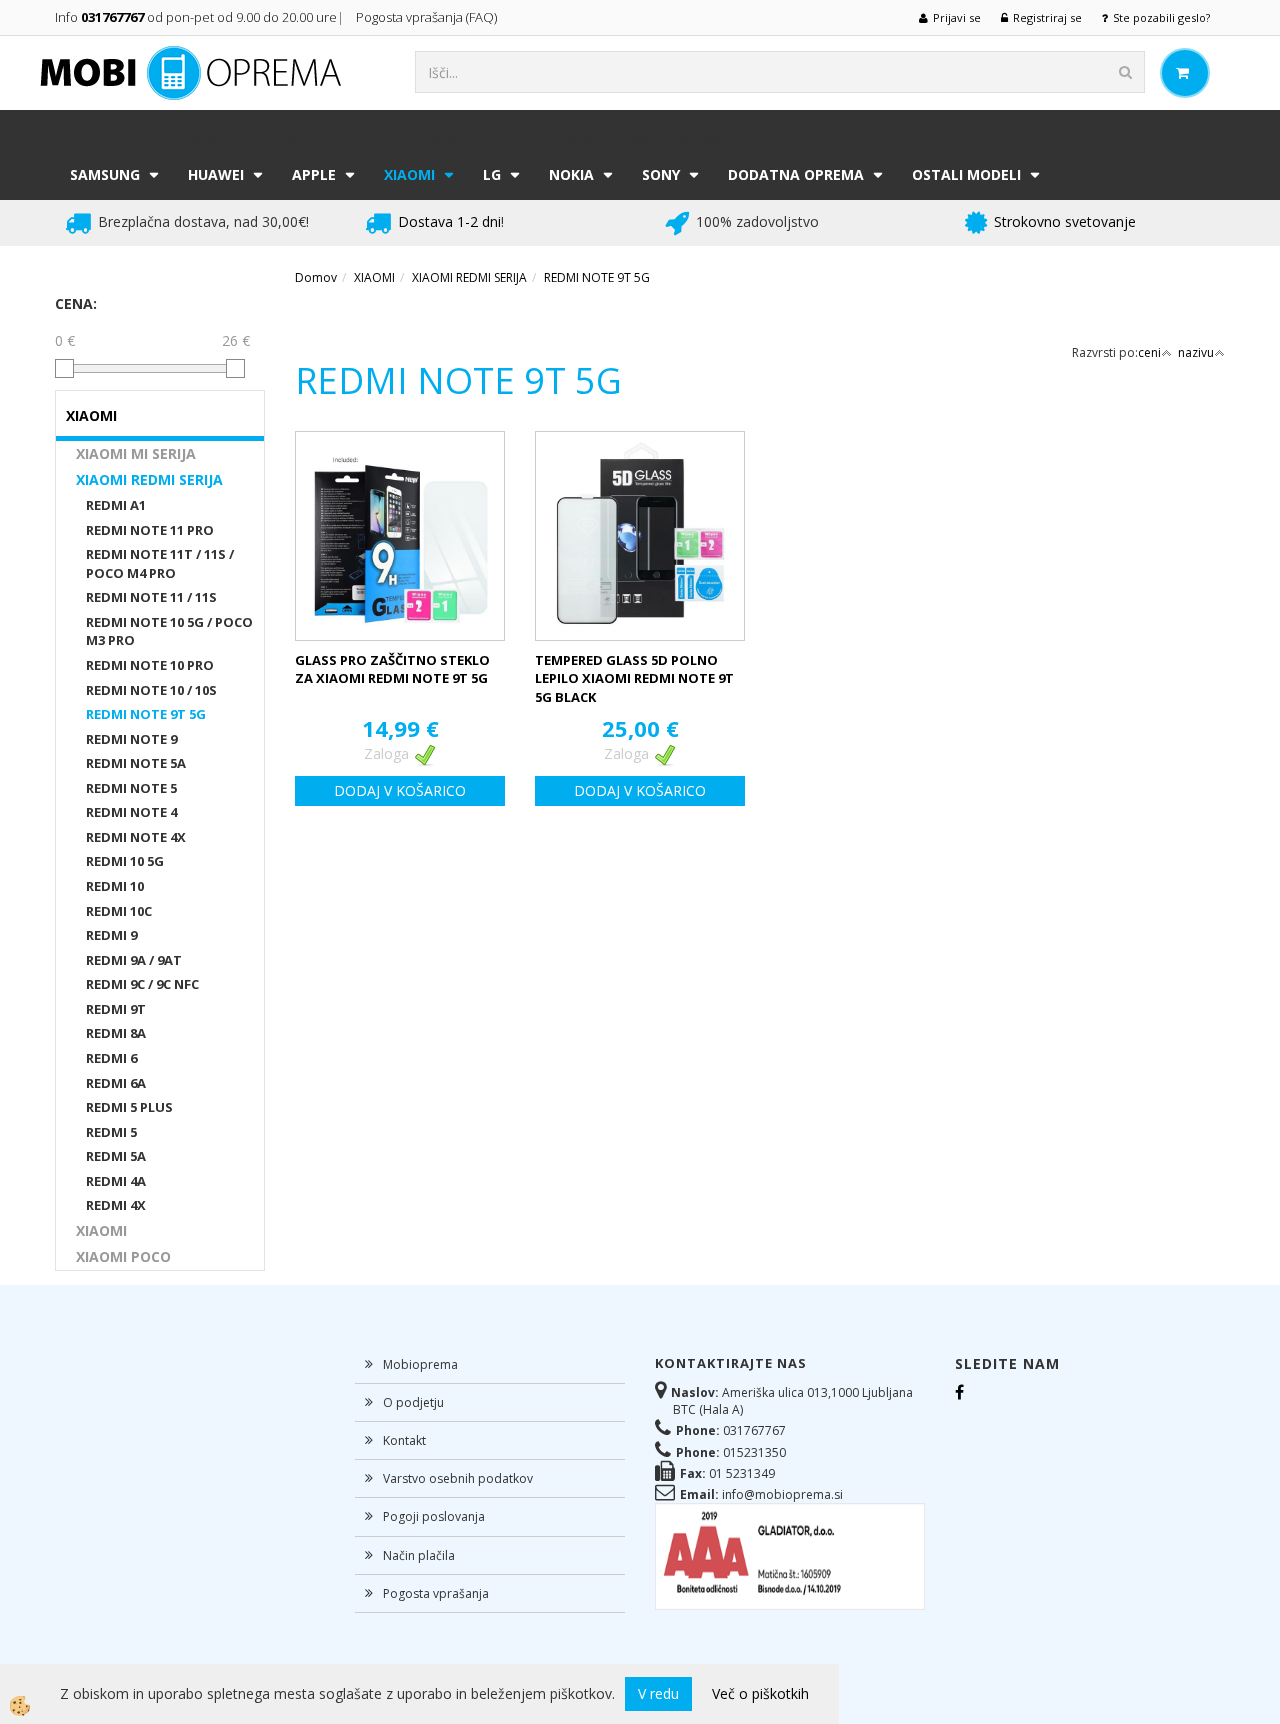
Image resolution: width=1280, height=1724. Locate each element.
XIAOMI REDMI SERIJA (149, 479)
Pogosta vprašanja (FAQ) (428, 17)
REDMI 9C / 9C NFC (142, 984)
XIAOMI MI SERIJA (136, 453)
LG (492, 174)
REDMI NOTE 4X (136, 837)
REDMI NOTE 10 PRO (150, 665)
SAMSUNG (105, 174)
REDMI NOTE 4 (131, 812)
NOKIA (571, 174)
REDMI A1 (116, 505)
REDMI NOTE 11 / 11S (151, 597)
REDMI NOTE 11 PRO (150, 530)
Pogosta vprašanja (436, 1593)
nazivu (1196, 352)
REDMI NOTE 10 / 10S (151, 690)
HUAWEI (216, 174)
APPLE (314, 174)
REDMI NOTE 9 (131, 739)
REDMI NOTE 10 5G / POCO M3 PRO (169, 631)
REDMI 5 (111, 1132)
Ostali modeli (966, 174)
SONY (661, 174)
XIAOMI (409, 174)
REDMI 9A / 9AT (134, 960)
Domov (316, 277)
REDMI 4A (116, 1181)
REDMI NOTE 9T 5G (146, 714)
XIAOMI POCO (123, 1256)
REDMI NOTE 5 (131, 788)
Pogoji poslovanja (434, 1516)
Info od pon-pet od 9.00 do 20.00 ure (196, 17)
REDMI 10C (119, 911)
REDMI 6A (116, 1083)
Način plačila (419, 1555)
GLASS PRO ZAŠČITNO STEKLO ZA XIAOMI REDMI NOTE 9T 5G (392, 669)
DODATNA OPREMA (796, 174)
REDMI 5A (116, 1156)
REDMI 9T (116, 1009)
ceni (1149, 352)
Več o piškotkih (760, 1693)
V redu (658, 1693)
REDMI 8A (116, 1033)
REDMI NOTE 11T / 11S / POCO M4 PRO (160, 563)
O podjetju (413, 1402)
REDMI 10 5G (125, 861)
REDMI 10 (115, 886)
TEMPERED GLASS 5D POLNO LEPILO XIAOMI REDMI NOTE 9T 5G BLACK (634, 678)
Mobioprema (420, 1364)
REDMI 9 (111, 935)
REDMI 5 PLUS (129, 1107)
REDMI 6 (111, 1058)
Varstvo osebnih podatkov (458, 1478)
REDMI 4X (116, 1205)
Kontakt (404, 1440)
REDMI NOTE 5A (136, 763)
